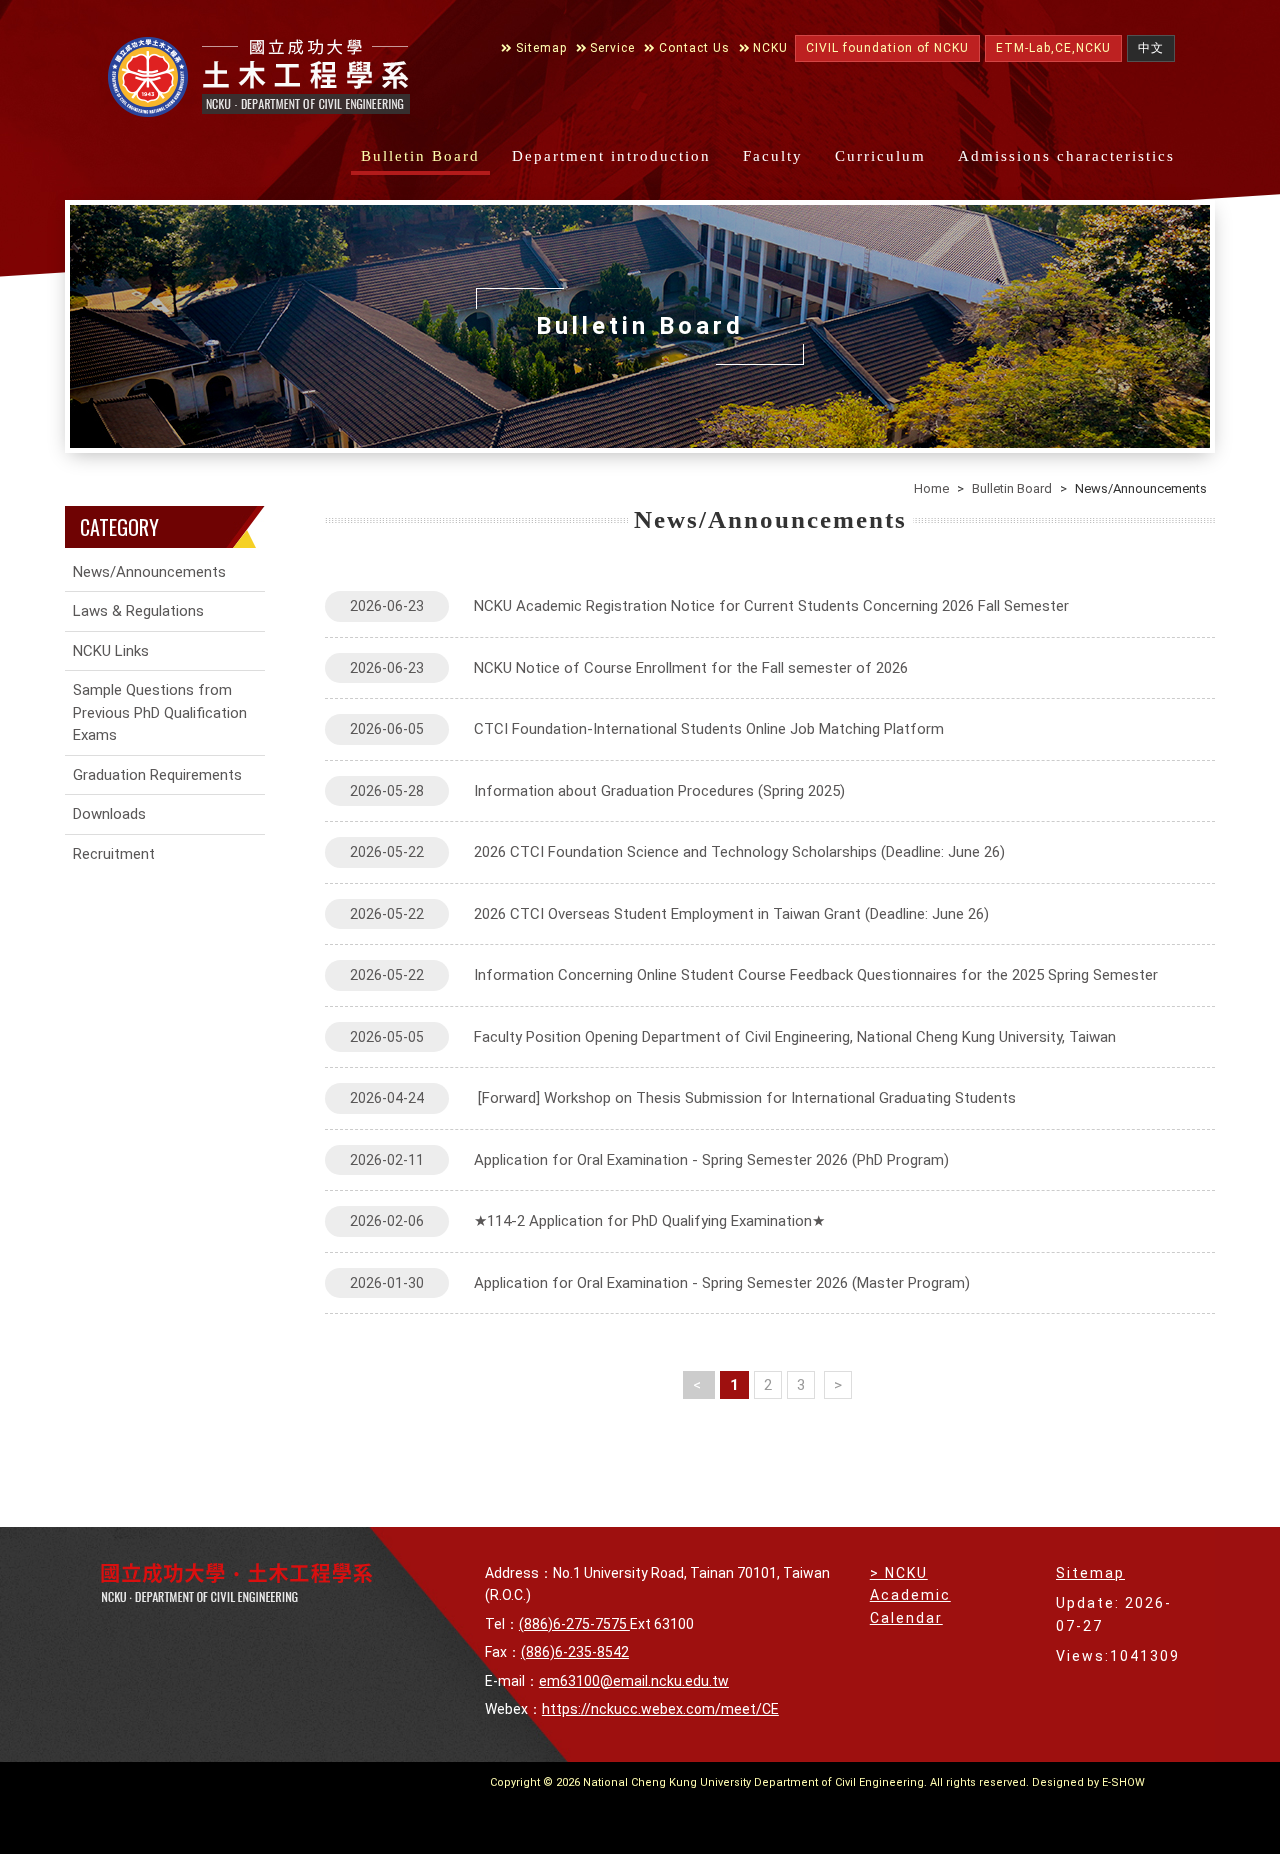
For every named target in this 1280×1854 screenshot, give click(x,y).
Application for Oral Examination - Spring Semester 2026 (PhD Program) (649, 1160)
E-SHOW (1123, 1782)
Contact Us (692, 48)
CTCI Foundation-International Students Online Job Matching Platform (647, 729)
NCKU (768, 48)
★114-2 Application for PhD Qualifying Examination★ (587, 1221)
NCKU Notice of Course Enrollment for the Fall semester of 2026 (629, 668)
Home (931, 488)
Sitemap (539, 48)
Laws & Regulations (138, 611)
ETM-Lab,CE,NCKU (1053, 48)
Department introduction (611, 156)
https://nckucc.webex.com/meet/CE (660, 1709)
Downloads (109, 814)
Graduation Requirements (157, 775)
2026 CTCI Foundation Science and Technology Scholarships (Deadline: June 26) (677, 852)
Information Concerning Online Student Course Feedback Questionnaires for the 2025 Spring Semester (754, 975)
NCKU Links (111, 651)
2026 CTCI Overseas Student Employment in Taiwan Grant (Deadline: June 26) (669, 914)
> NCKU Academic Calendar (910, 1595)
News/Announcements (149, 572)
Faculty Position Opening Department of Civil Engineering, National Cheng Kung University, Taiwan (733, 1037)
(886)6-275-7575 (574, 1624)
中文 (1151, 48)
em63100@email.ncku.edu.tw (634, 1681)
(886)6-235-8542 (575, 1652)
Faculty (773, 156)
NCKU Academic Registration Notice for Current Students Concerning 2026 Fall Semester (709, 606)
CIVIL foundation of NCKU (887, 48)
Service (610, 48)
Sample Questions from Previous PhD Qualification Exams (160, 712)
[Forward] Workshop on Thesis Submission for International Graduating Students (683, 1098)
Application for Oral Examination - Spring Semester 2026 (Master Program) (660, 1283)
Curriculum (880, 156)
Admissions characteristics (1066, 156)
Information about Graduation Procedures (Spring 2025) (597, 791)
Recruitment (114, 854)
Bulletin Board (420, 156)
